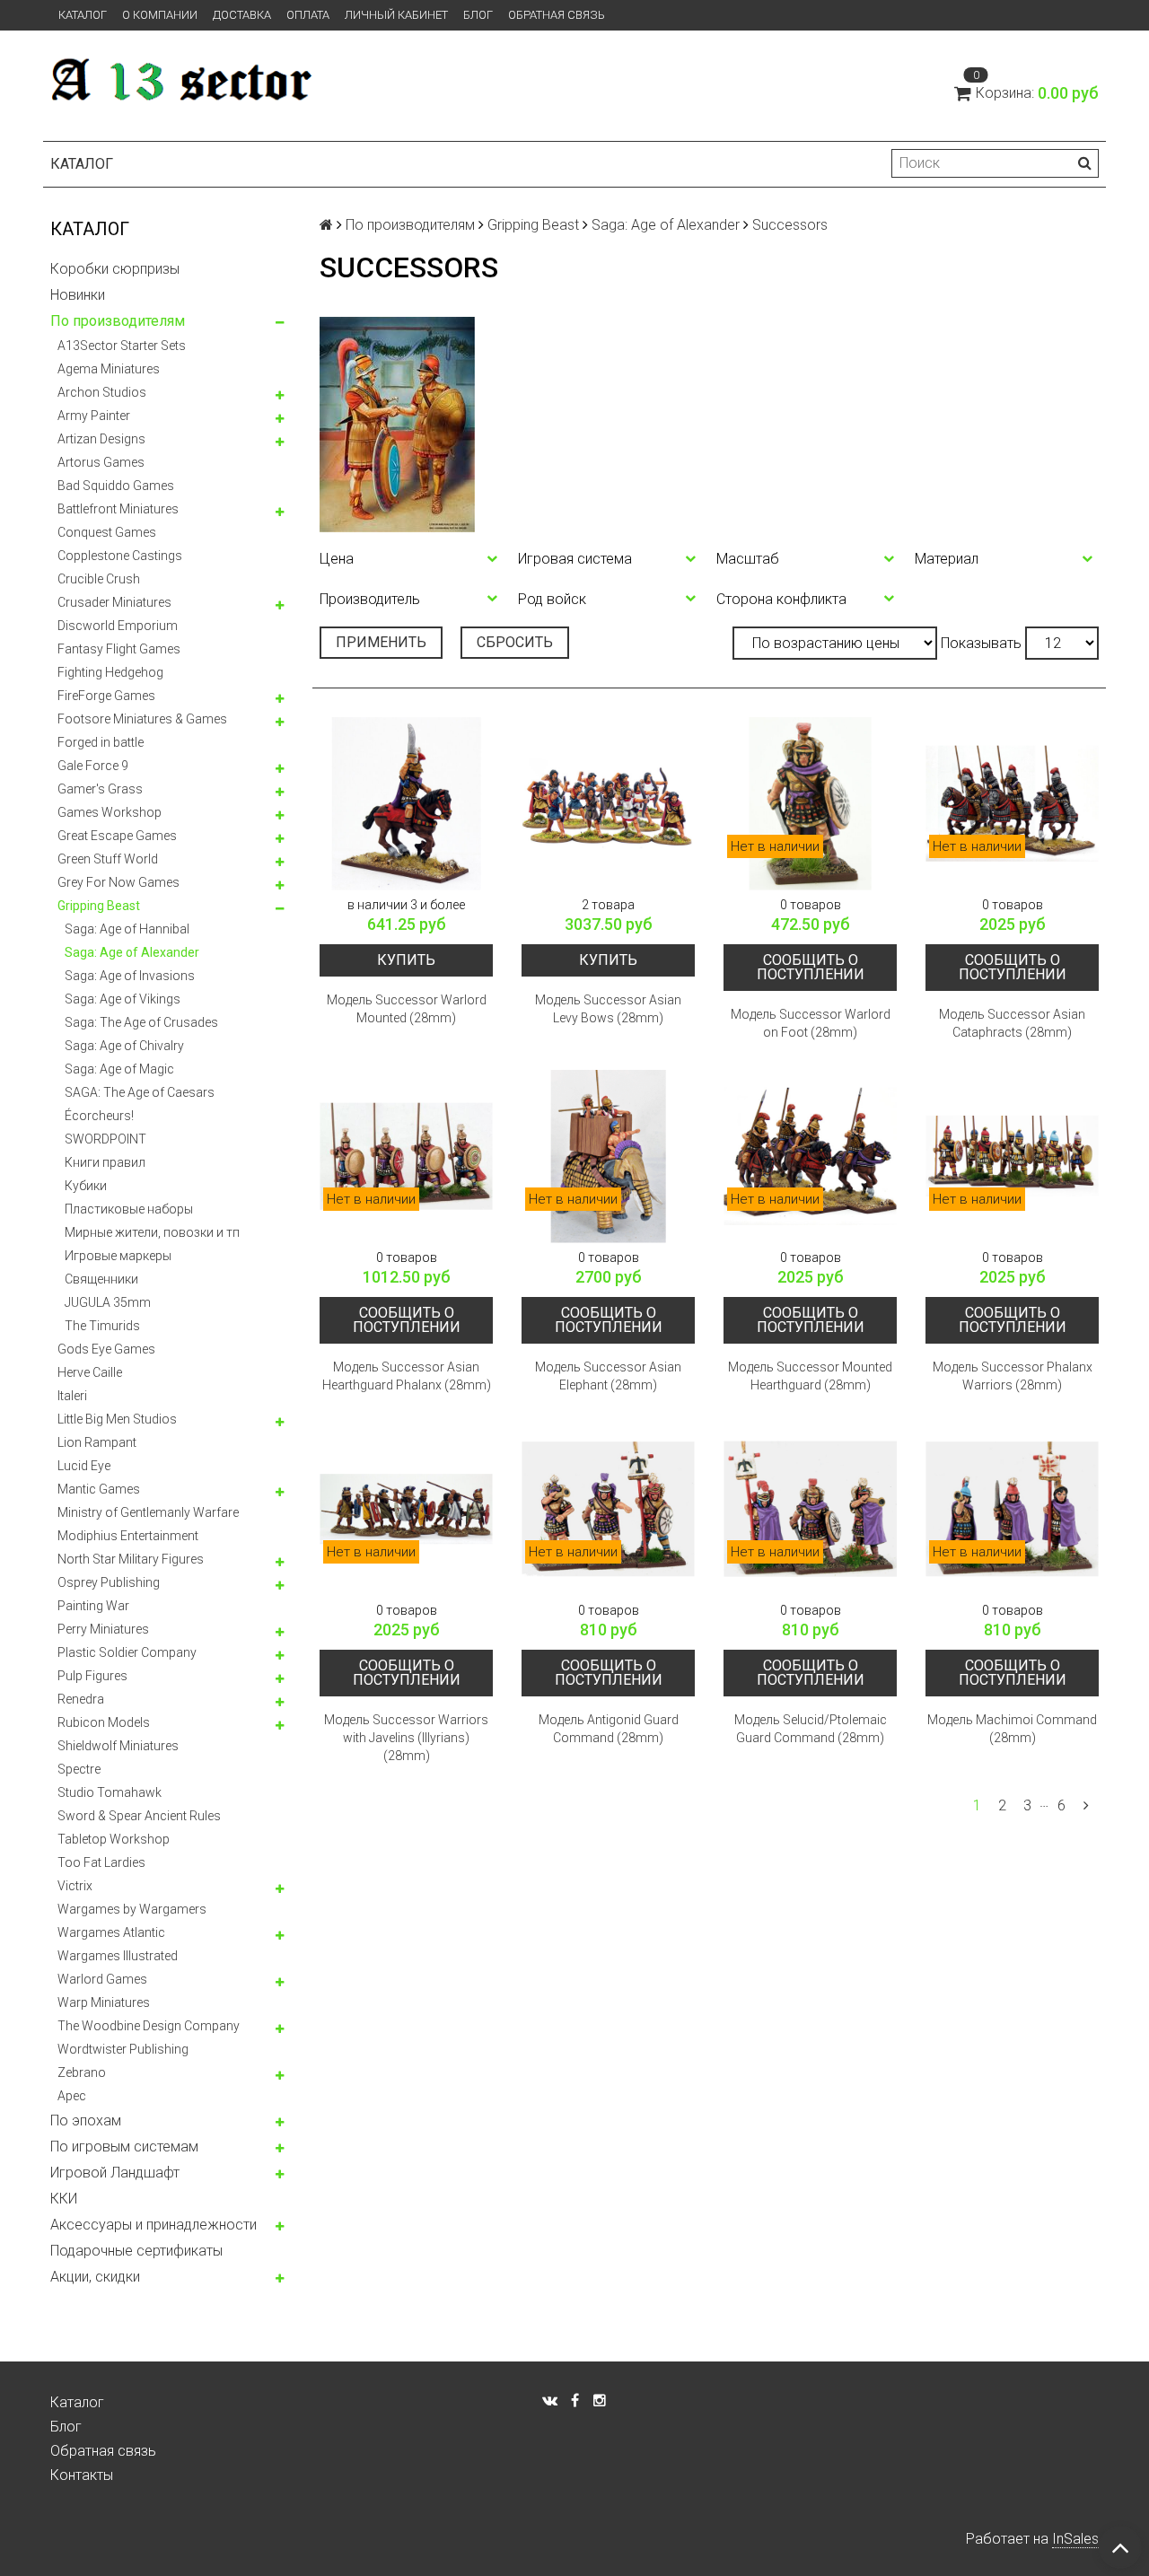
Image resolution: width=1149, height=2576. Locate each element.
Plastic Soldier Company (127, 1652)
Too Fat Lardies (101, 1862)
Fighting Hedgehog (110, 672)
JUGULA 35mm (108, 1302)
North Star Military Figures (131, 1559)
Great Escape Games (117, 836)
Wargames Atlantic (111, 1932)
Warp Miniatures (104, 2002)
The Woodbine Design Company (149, 2026)
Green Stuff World (108, 859)
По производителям (118, 321)
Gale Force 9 (93, 766)
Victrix (75, 1886)
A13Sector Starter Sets (122, 346)
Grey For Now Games (118, 882)
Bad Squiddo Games (116, 486)
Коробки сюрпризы (115, 269)
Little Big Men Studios (117, 1419)
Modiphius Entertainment (128, 1536)
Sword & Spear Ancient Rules (139, 1816)
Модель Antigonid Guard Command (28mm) (609, 1729)
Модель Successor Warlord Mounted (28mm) (407, 1009)
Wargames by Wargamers (132, 1909)
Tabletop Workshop (114, 1839)
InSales (1075, 2539)
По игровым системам (124, 2147)
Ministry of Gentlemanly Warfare (148, 1512)
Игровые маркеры (118, 1256)
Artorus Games (101, 462)
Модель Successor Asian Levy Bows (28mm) (608, 1009)
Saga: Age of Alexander (132, 952)
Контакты (82, 2475)
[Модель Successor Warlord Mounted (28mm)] (406, 804)
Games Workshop (110, 812)
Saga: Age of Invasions (130, 976)
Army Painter (94, 416)
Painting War (93, 1606)
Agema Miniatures (109, 369)
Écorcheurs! (99, 1116)
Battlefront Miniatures (118, 509)
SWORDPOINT (105, 1139)
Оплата (308, 15)
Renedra (81, 1699)
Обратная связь (557, 15)
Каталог (83, 15)
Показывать (981, 643)
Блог (478, 15)
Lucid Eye (84, 1466)
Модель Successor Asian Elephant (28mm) (608, 1376)
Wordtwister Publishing (123, 2049)
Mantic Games (99, 1489)
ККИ (64, 2199)
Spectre (79, 1769)
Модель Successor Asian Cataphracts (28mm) (1012, 1023)
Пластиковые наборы (129, 1209)
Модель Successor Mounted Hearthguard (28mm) (810, 1376)
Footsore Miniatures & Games (142, 719)
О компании (160, 15)
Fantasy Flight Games (119, 649)
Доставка (242, 15)
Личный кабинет (396, 15)
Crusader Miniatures (114, 602)
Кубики (86, 1186)
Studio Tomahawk (110, 1792)
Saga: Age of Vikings (123, 999)
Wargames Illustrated (118, 1956)
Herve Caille (90, 1372)
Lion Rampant (97, 1442)
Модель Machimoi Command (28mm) (1012, 1729)
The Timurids (102, 1326)
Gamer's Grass (100, 789)
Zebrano (82, 2072)
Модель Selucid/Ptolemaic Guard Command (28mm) (811, 1729)
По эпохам (86, 2120)
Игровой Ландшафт (115, 2173)
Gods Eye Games (106, 1349)
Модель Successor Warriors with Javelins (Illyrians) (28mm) (406, 1738)
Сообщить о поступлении (811, 967)
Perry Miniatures (103, 1629)
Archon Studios (102, 392)
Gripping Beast (99, 906)
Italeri (72, 1396)
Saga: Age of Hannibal (127, 929)
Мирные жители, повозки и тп (152, 1232)
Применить (381, 642)
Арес (72, 2096)
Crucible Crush (99, 579)
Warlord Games (102, 1979)
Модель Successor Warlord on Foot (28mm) (811, 1023)
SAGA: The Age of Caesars (140, 1092)
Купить (406, 960)
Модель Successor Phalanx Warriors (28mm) (1013, 1376)
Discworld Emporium (118, 626)
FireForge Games (106, 696)
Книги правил (105, 1162)
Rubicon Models (104, 1722)
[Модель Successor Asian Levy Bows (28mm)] (608, 804)
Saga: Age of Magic (119, 1069)
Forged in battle (101, 742)
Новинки (78, 295)
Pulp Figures (92, 1676)
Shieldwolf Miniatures (118, 1746)
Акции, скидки (95, 2277)
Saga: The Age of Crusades (141, 1022)
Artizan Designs (101, 439)
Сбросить (515, 642)
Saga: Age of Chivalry (124, 1046)
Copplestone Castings (120, 556)
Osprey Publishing (109, 1582)
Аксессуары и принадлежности (153, 2225)
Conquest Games (107, 532)
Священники (101, 1279)
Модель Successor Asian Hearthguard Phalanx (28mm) (407, 1376)
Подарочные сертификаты (136, 2251)
